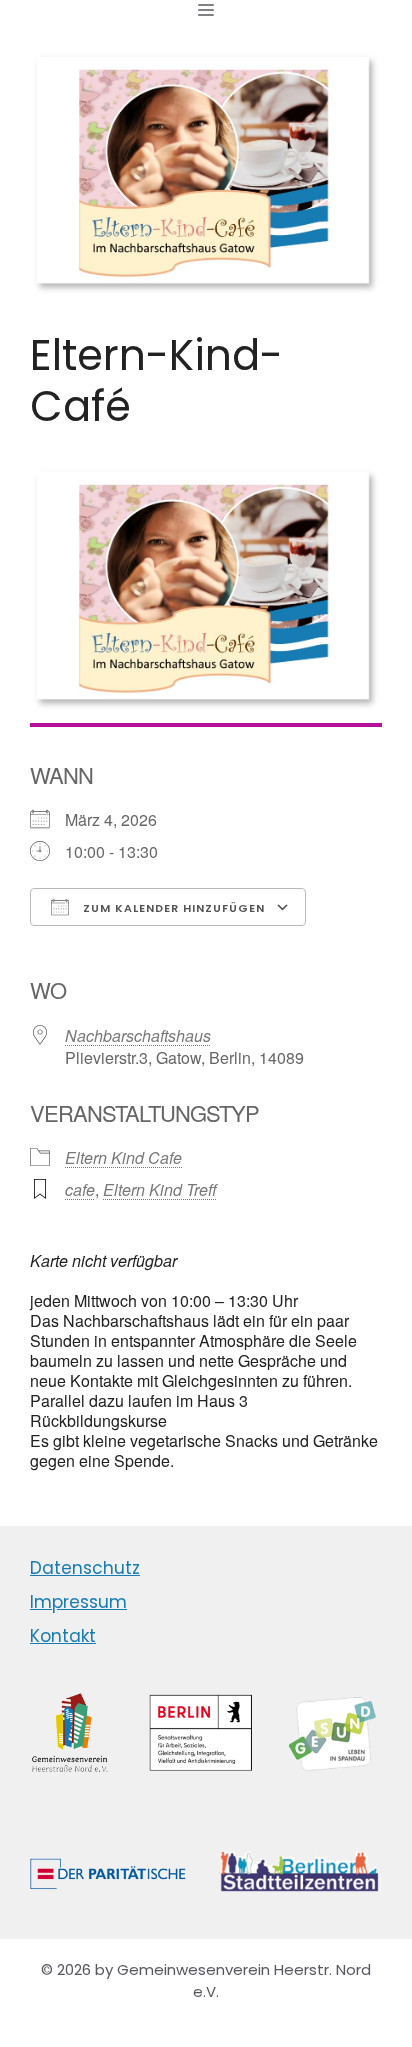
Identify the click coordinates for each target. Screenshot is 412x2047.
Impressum (78, 1602)
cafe (80, 1189)
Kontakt (63, 1636)
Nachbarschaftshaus (138, 1035)
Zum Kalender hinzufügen (172, 908)
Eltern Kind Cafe (123, 1157)
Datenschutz (85, 1568)
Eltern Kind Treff (160, 1189)
